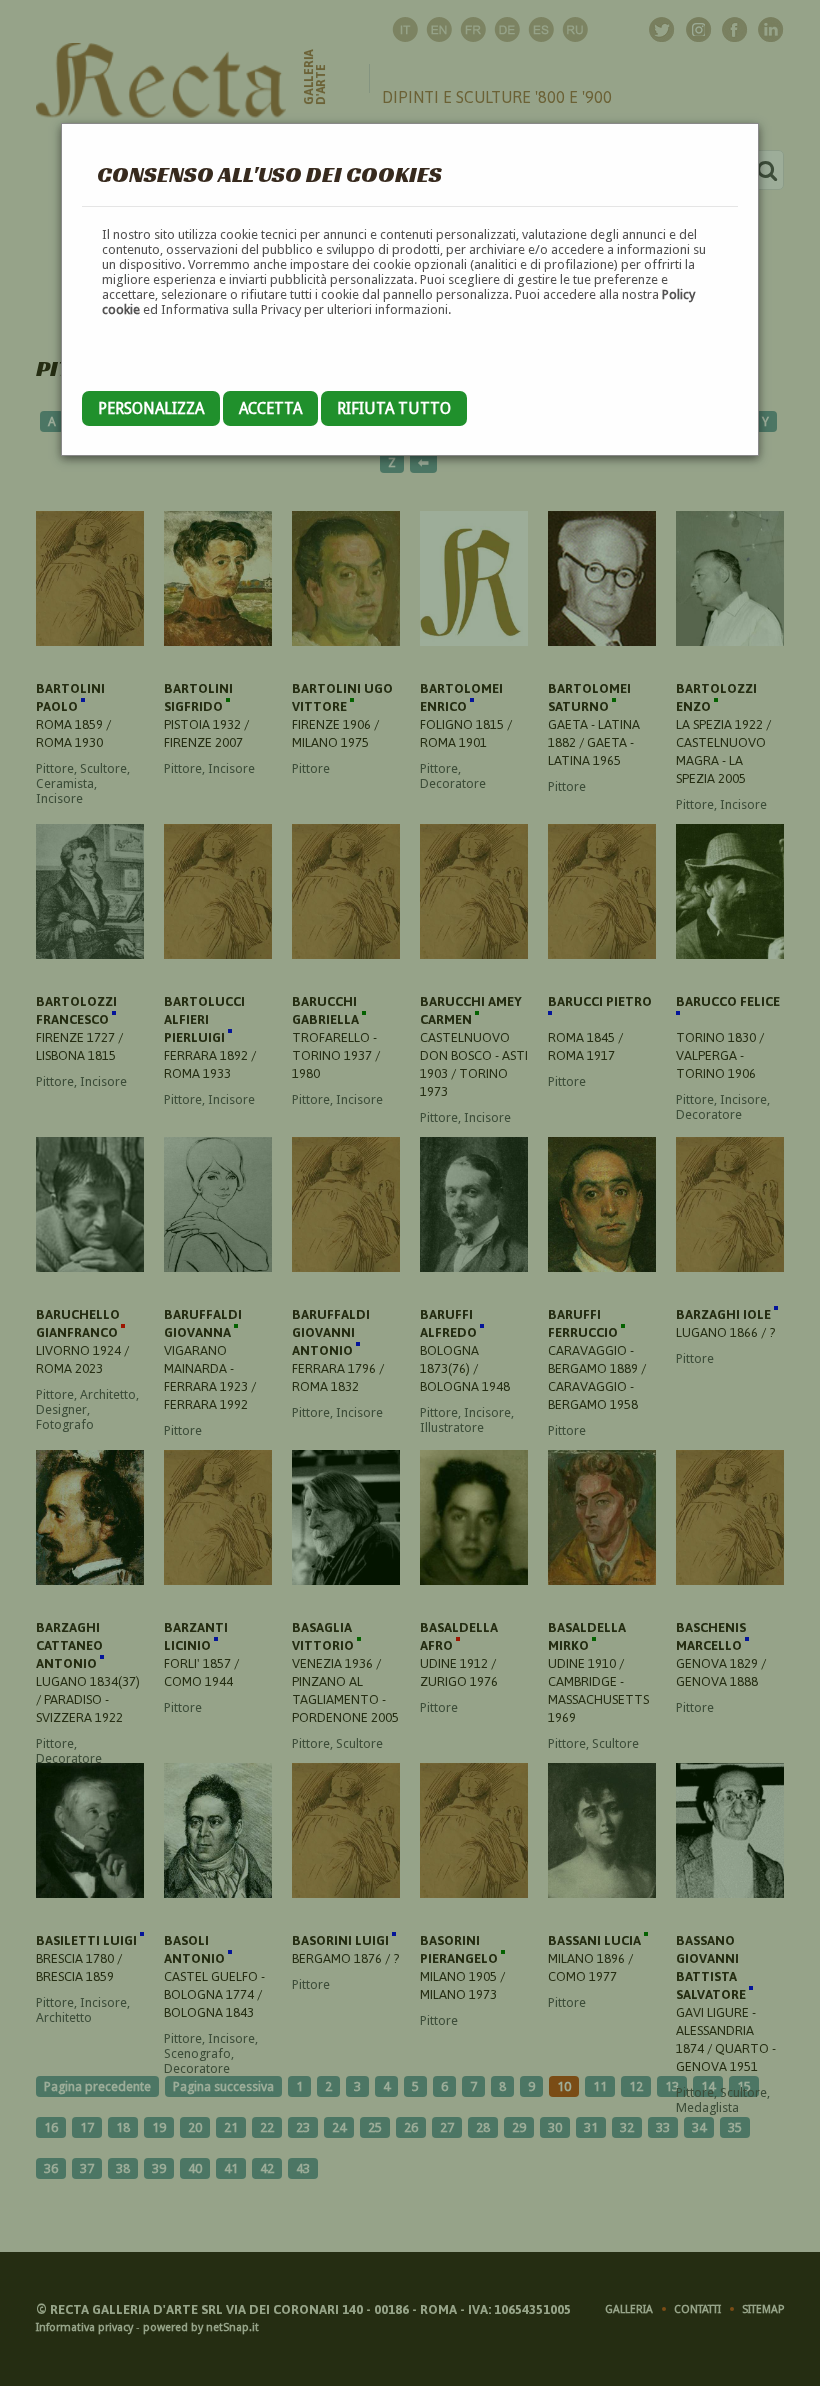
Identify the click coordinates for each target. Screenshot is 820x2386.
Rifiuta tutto (394, 408)
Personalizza (151, 408)
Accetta (270, 408)
